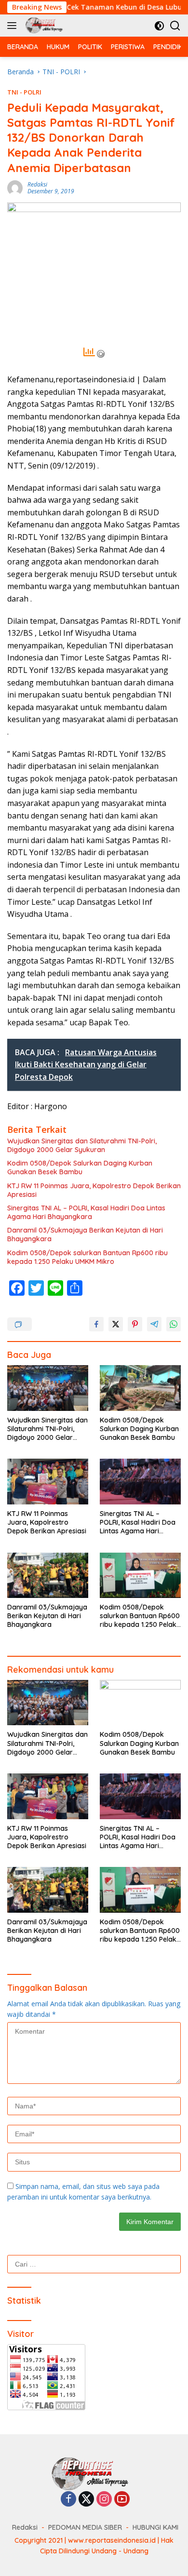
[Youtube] (122, 2500)
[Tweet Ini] (116, 1324)
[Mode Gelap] (159, 26)
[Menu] (14, 26)
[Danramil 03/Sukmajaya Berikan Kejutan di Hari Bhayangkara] (48, 1576)
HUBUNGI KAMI (155, 2527)
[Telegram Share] (154, 1324)
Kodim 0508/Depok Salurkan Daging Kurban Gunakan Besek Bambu (80, 1167)
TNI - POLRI (24, 92)
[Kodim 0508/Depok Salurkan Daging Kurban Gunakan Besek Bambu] (140, 1388)
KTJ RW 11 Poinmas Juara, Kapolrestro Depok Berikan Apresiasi (94, 1190)
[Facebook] (68, 2500)
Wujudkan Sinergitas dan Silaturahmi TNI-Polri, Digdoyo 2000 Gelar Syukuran (82, 1145)
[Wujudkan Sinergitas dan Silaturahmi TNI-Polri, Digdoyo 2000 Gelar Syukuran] (48, 1388)
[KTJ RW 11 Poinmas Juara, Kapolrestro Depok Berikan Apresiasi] (48, 1482)
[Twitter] (86, 2500)
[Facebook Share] (96, 1324)
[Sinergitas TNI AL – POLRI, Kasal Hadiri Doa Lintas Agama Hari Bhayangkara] (140, 1482)
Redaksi (37, 184)
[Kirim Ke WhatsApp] (174, 1324)
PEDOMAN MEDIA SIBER (85, 2527)
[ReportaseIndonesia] (45, 26)
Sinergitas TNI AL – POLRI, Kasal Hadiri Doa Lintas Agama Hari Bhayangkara (86, 1212)
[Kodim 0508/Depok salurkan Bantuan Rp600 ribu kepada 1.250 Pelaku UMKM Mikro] (140, 1576)
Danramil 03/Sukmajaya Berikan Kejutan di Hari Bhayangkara (85, 1234)
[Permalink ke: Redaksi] (15, 187)
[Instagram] (104, 2500)
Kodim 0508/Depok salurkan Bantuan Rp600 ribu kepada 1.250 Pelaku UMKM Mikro (87, 1257)
